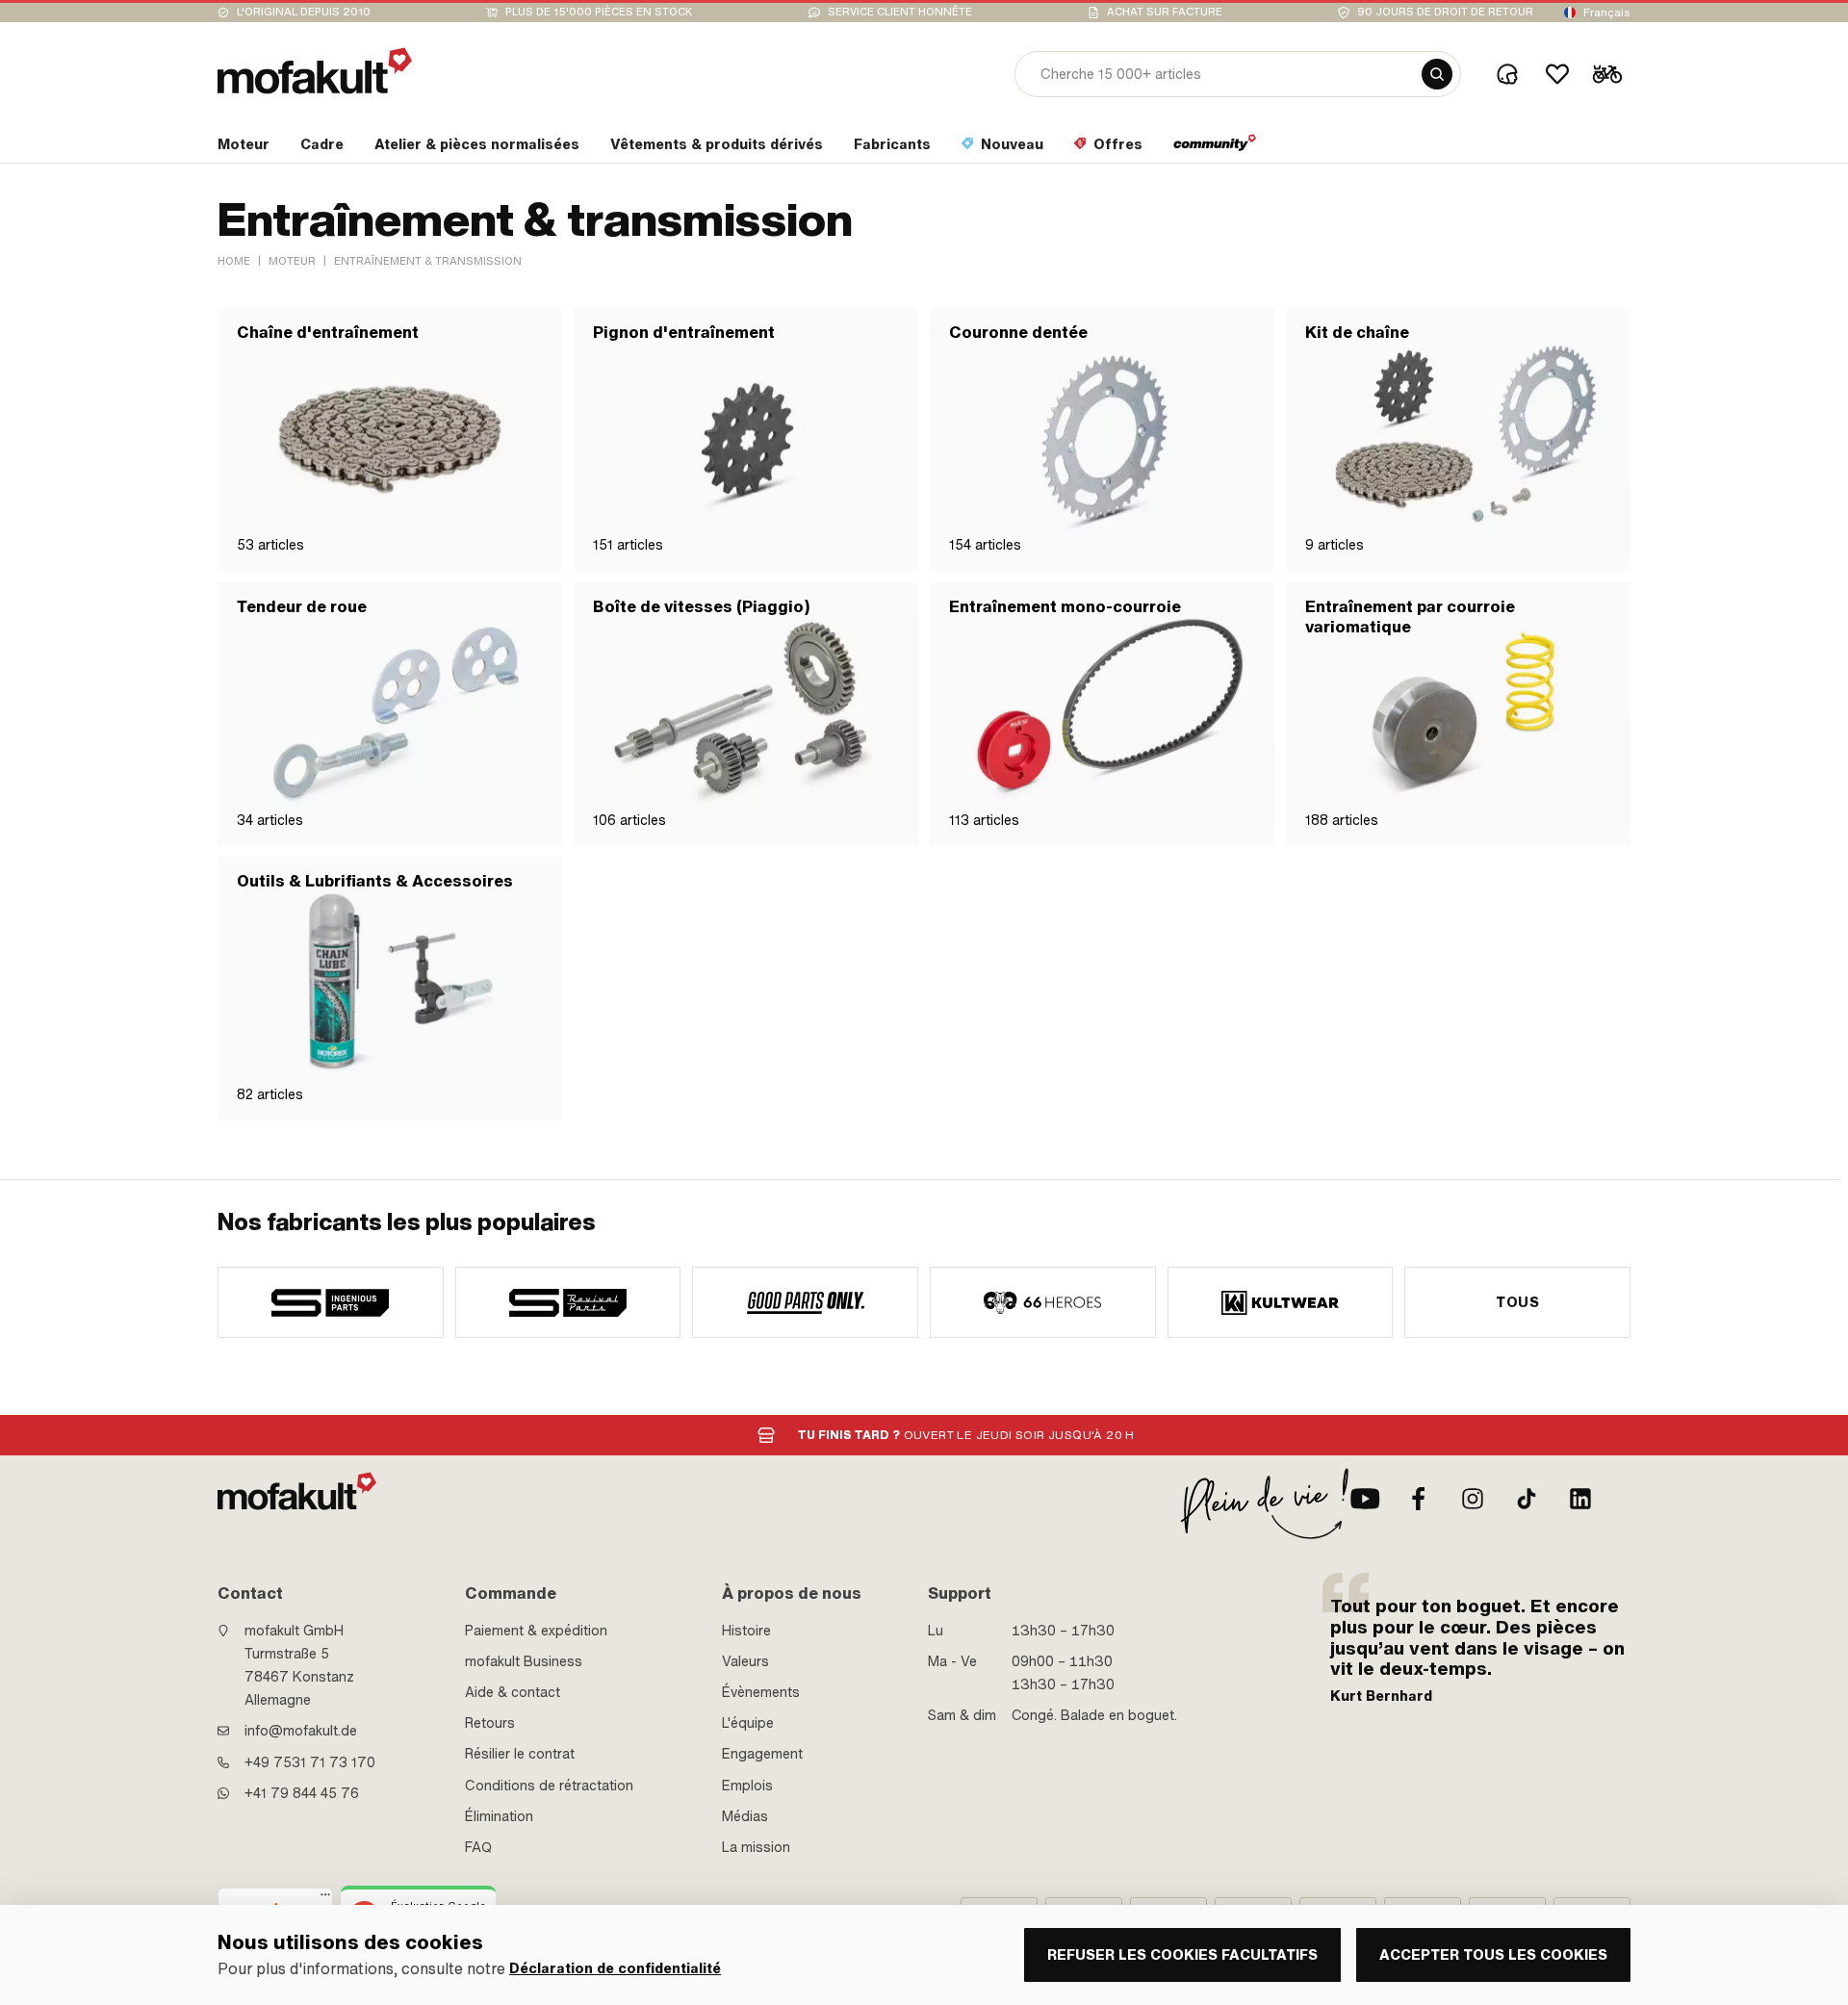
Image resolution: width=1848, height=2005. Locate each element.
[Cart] (1607, 74)
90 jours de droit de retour (1445, 12)
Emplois (747, 1786)
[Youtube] (1365, 1499)
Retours (490, 1723)
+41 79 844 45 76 (302, 1793)
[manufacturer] (331, 1302)
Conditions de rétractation (549, 1786)
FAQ (478, 1847)
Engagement (762, 1754)
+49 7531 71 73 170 (310, 1762)
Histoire (746, 1631)
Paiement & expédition (536, 1631)
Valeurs (745, 1661)
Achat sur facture (1165, 12)
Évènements (761, 1692)
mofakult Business (524, 1661)
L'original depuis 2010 (304, 12)
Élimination (499, 1816)
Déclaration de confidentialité (615, 1969)
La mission (756, 1847)
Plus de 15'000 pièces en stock (599, 12)
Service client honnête (900, 12)
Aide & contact (513, 1692)
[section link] (1215, 148)
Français (1607, 13)
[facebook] (1419, 1499)
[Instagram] (1473, 1499)
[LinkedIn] (1580, 1499)
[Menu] (325, 1899)
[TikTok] (1527, 1499)
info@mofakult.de (301, 1731)
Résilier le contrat (520, 1754)
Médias (745, 1816)
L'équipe (748, 1723)
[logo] (315, 71)
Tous (1517, 1302)
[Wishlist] (1557, 74)
